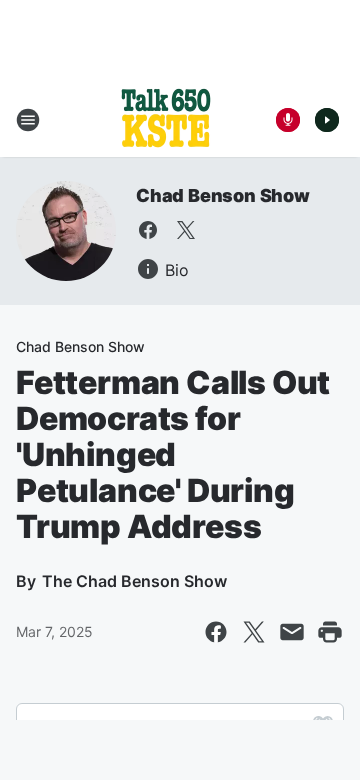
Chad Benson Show (223, 195)
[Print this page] (330, 632)
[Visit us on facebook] (148, 230)
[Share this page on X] (254, 632)
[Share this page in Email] (292, 632)
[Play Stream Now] (327, 120)
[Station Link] (166, 120)
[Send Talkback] (288, 120)
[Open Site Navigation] (28, 120)
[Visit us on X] (186, 230)
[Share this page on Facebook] (216, 632)
